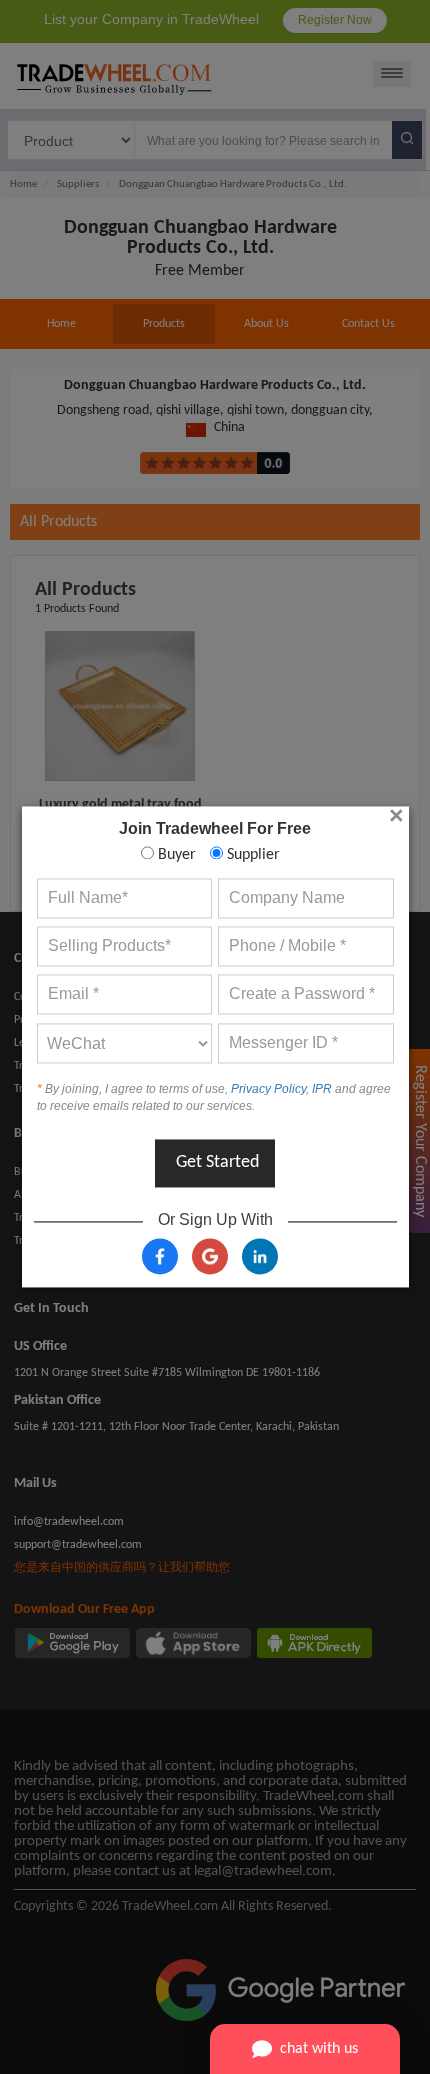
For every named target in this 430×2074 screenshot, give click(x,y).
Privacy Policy (268, 1089)
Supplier (251, 855)
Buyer (175, 855)
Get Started (217, 1163)
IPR (322, 1089)
